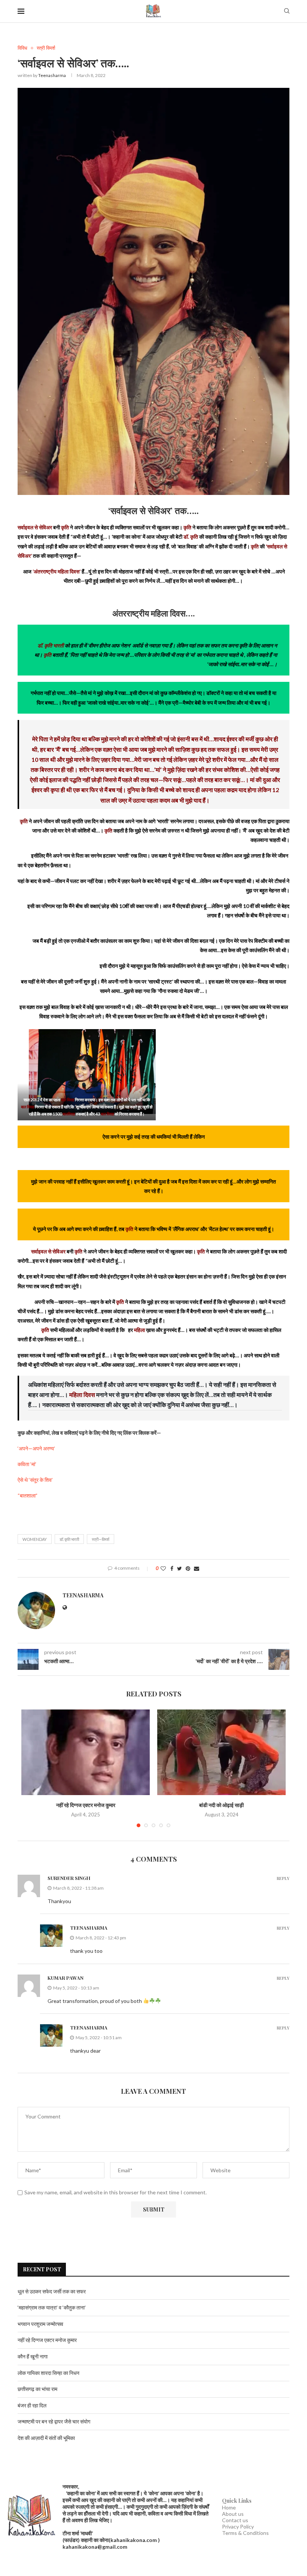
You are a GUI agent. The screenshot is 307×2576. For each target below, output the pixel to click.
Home (229, 2507)
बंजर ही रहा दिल (32, 2405)
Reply (283, 1878)
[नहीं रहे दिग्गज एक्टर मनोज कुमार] (86, 1752)
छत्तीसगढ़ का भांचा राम (37, 2389)
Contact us (235, 2520)
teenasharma (52, 75)
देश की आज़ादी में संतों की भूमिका (46, 2438)
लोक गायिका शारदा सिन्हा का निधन (48, 2373)
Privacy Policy (238, 2526)
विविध (22, 48)
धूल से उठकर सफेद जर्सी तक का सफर (52, 2291)
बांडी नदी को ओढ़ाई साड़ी (221, 1805)
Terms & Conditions (245, 2533)
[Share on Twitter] (180, 1568)
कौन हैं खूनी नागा (33, 2356)
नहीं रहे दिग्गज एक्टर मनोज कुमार (86, 1805)
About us (233, 2514)
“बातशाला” (28, 1495)
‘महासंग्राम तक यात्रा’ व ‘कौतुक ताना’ (52, 2307)
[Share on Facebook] (172, 1568)
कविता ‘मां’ (27, 1464)
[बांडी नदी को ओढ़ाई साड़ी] (221, 1752)
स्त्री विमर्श (46, 48)
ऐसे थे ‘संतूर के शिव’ (35, 1480)
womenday (35, 1539)
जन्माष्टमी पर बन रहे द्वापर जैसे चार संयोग (54, 2421)
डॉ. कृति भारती (69, 1539)
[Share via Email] (197, 1568)
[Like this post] (163, 1568)
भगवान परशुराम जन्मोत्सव (40, 2324)
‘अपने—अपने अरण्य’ (36, 1448)
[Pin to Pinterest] (188, 1568)
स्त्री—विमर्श (101, 1539)
